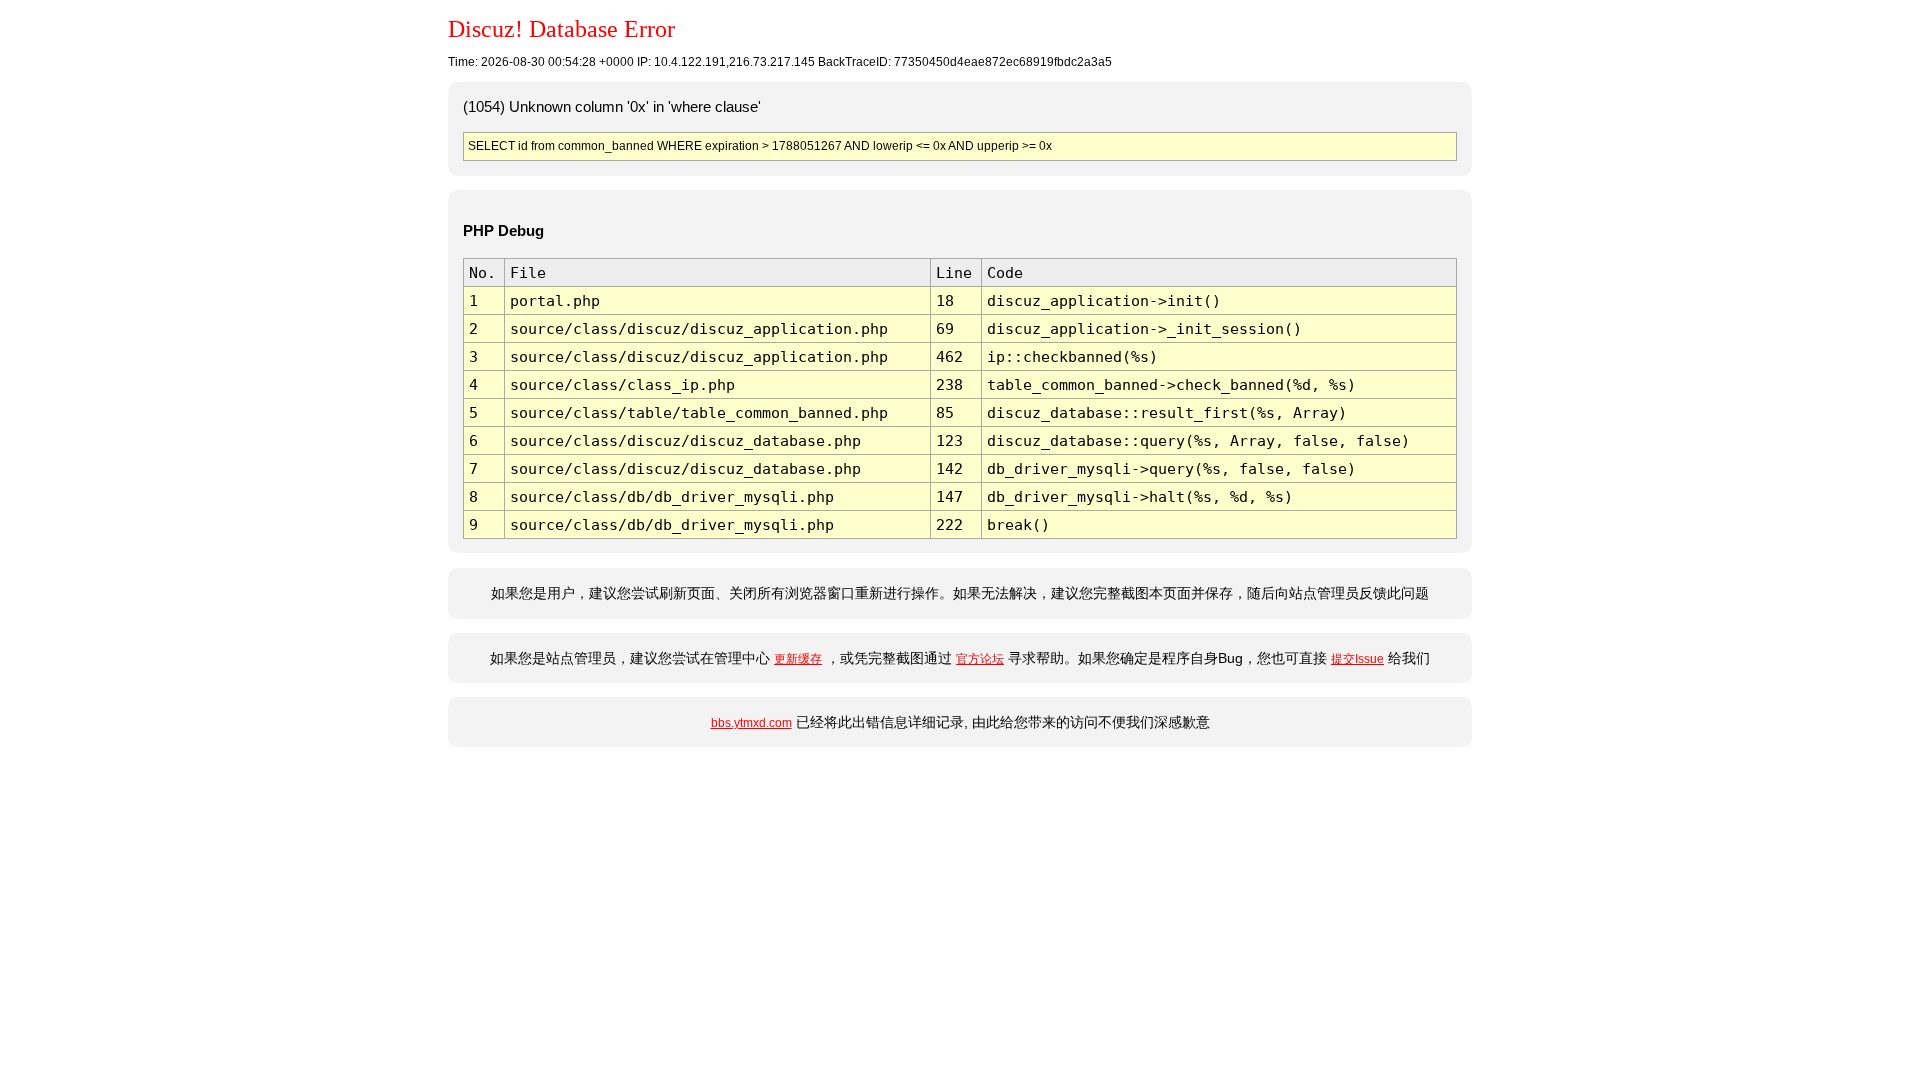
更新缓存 (798, 659)
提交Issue (1357, 659)
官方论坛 (980, 659)
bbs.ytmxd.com (751, 723)
